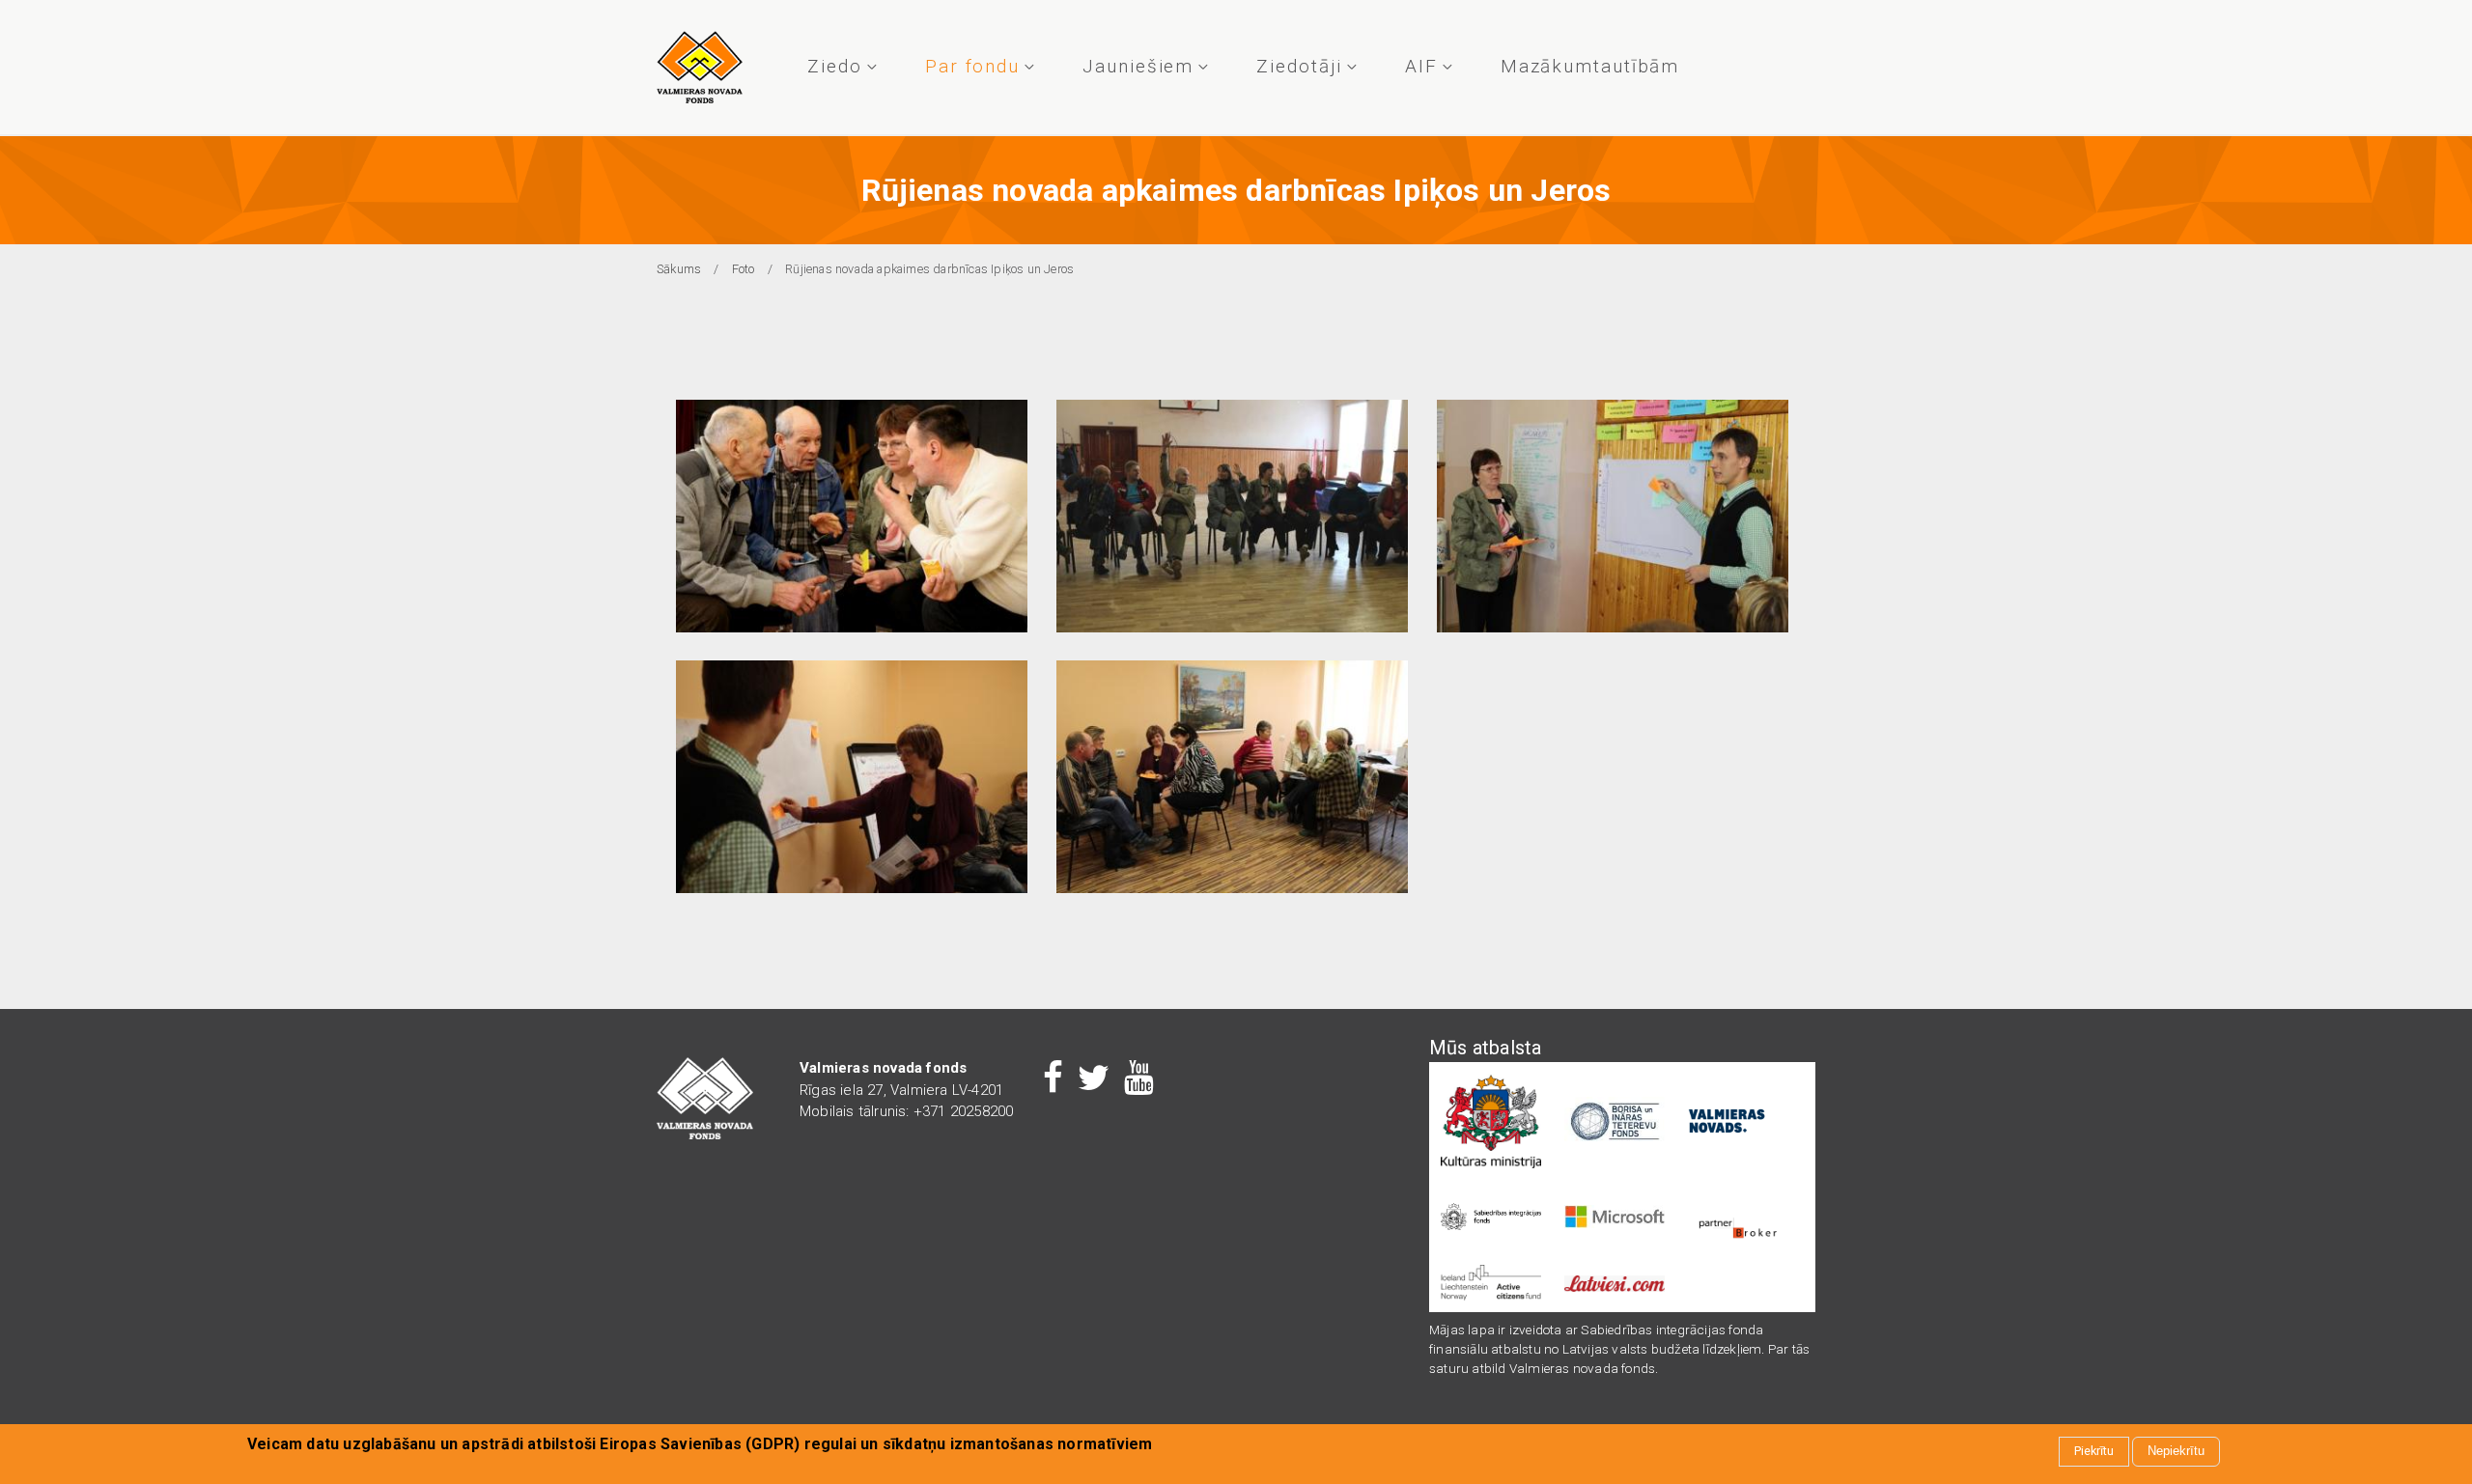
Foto (744, 269)
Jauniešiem (1138, 66)
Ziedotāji (1299, 66)
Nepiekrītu (2176, 1452)
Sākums (679, 269)
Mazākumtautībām (1590, 66)
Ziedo (835, 66)
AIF (1421, 66)
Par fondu (972, 66)
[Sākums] (700, 67)
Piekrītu (2094, 1452)
